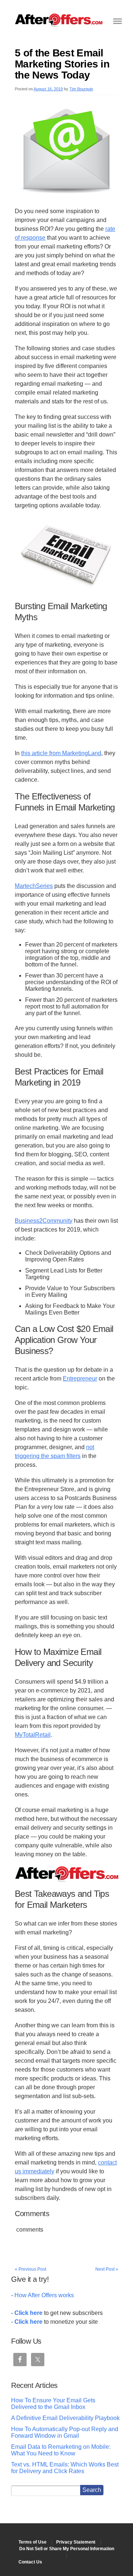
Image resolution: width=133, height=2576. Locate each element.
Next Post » (107, 2269)
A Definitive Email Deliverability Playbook (65, 2418)
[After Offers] (59, 24)
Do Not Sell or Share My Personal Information (67, 2549)
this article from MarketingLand (61, 753)
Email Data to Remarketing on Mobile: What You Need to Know (61, 2450)
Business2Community (44, 1221)
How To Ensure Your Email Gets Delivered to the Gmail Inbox (53, 2404)
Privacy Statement (76, 2542)
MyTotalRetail (33, 1735)
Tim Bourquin (81, 89)
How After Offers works (44, 2295)
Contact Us (30, 2562)
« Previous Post (30, 2269)
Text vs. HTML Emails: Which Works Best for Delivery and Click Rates (65, 2468)
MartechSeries (34, 886)
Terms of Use (33, 2542)
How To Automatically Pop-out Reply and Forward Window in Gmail (65, 2432)
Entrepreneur (80, 1379)
